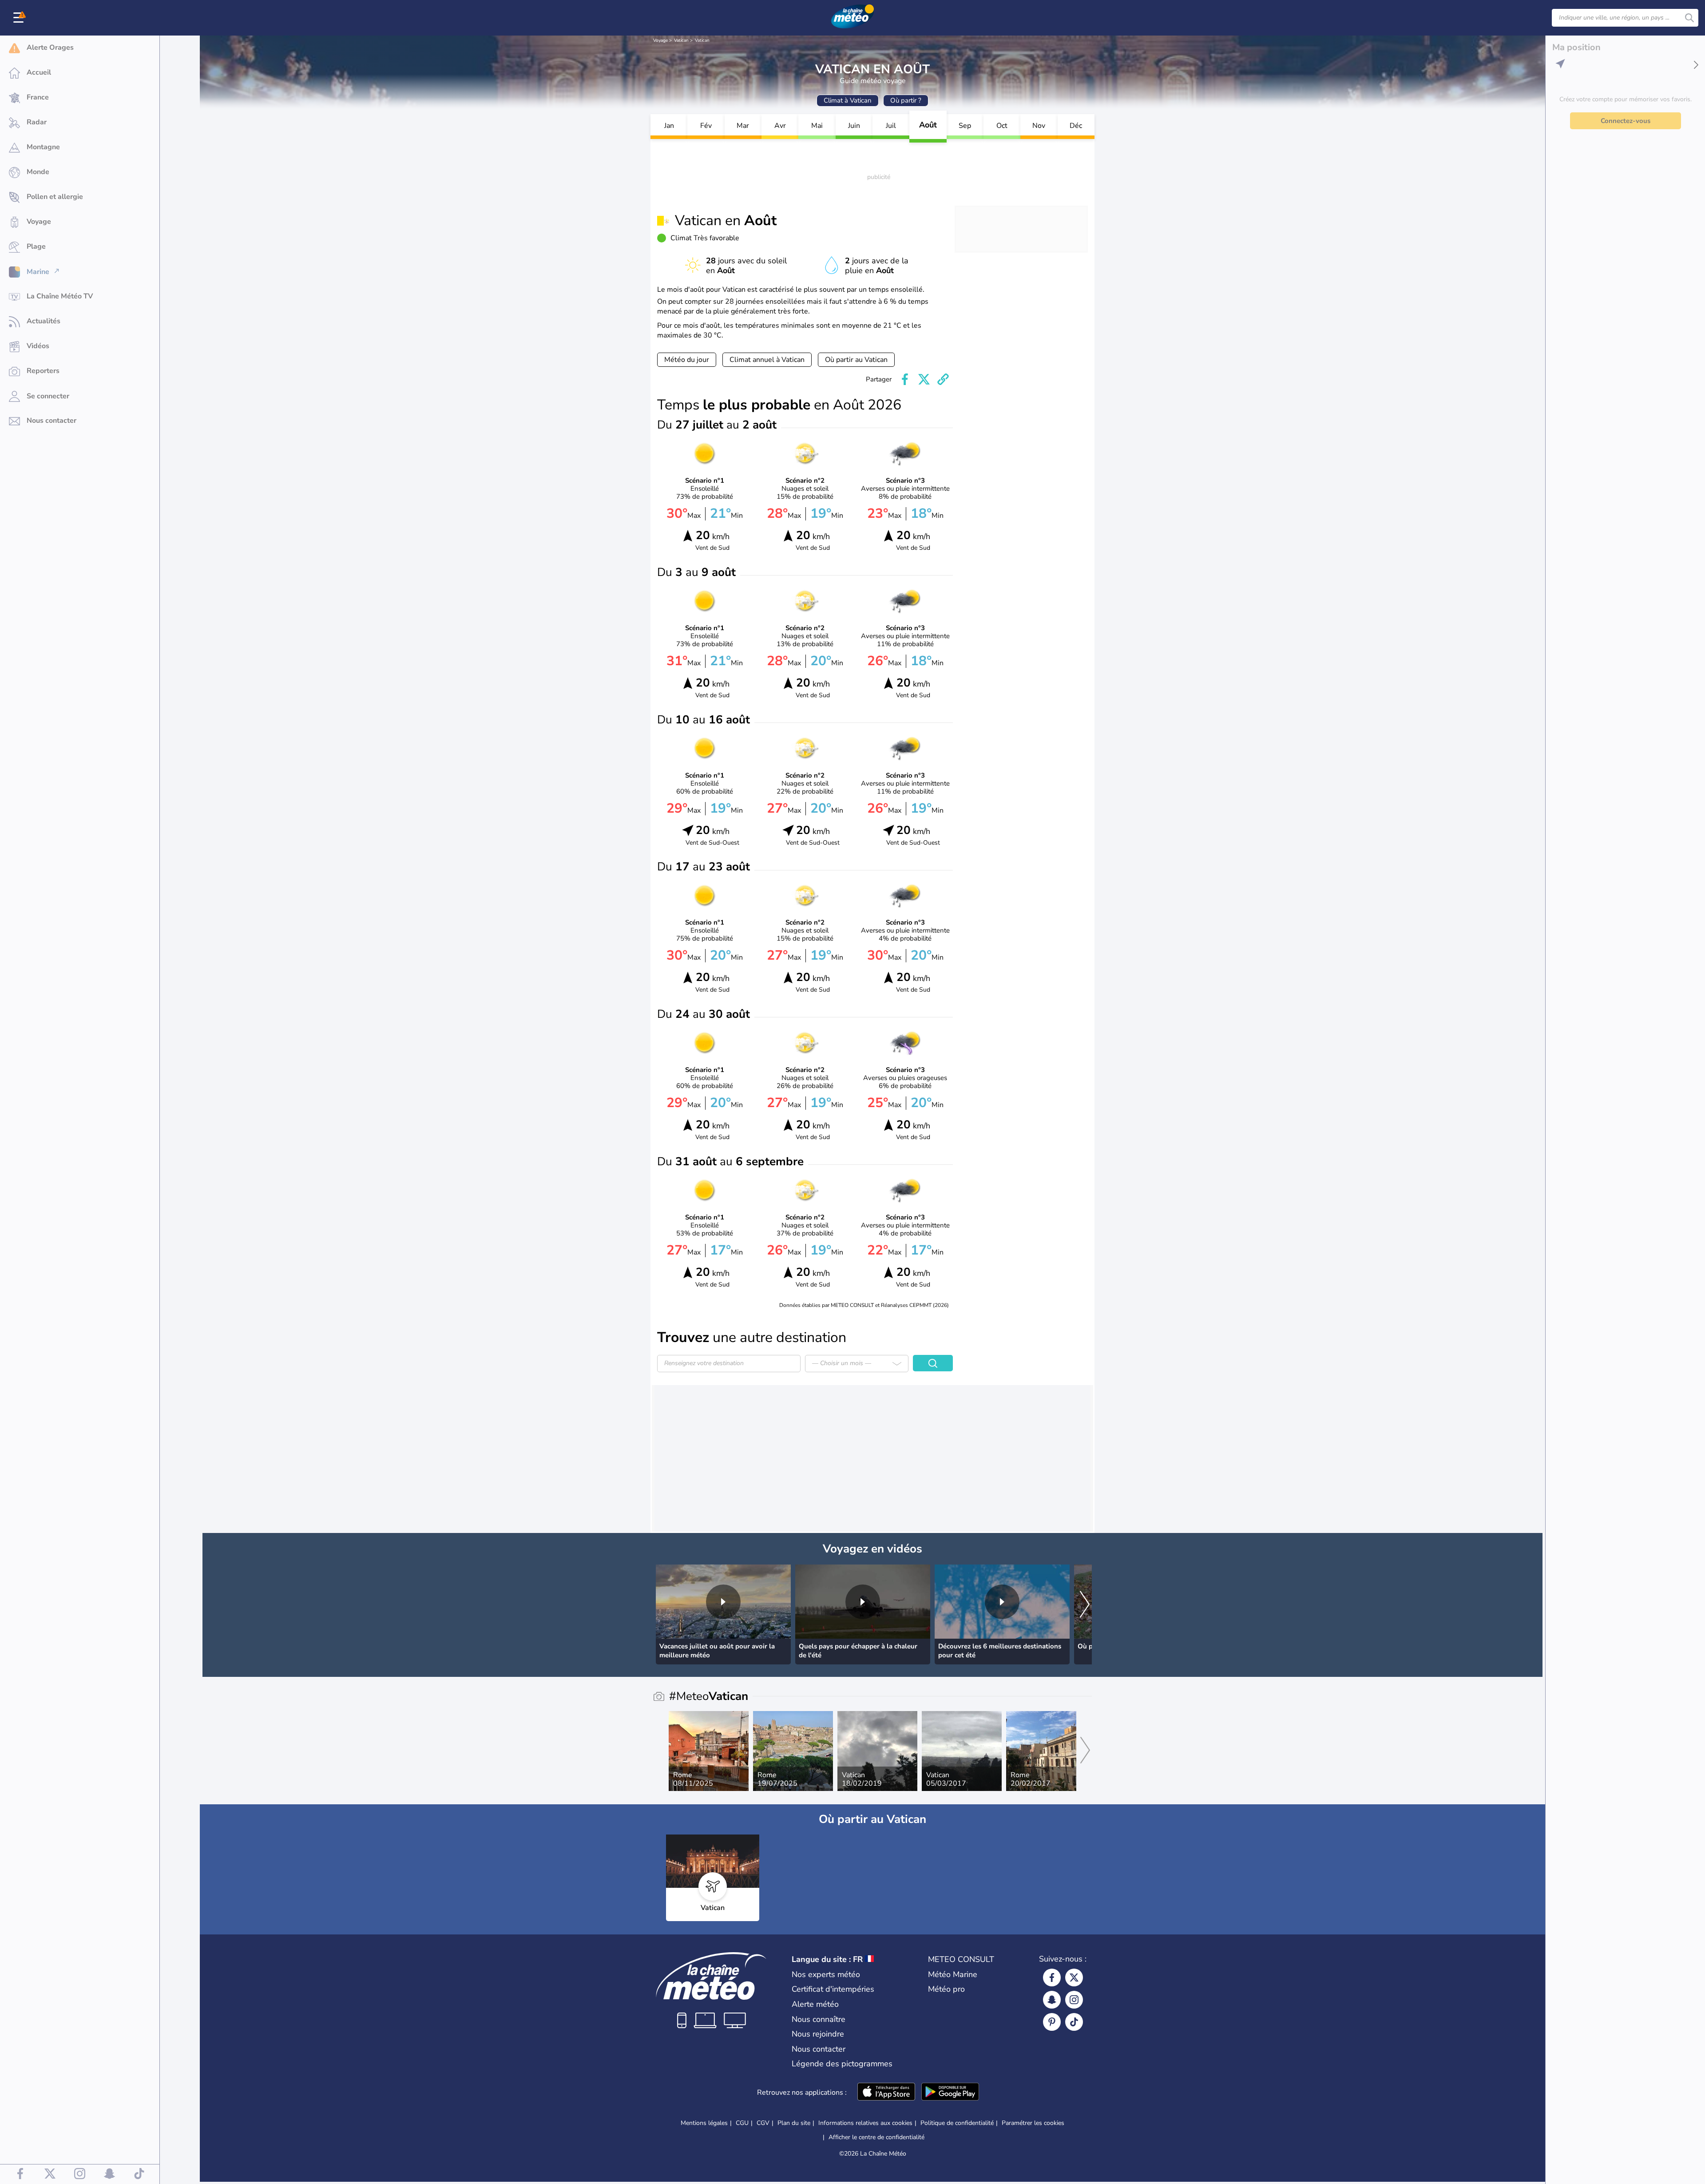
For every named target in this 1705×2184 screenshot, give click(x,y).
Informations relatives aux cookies (865, 2123)
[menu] (20, 18)
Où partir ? (906, 100)
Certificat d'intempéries (833, 1989)
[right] (1085, 1605)
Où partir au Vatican (856, 360)
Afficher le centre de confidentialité (876, 2137)
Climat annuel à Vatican (767, 360)
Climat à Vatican (848, 100)
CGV (763, 2123)
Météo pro (946, 1989)
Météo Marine (953, 1974)
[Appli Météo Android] (950, 2093)
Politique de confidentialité (957, 2123)
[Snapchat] (1052, 2000)
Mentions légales (704, 2123)
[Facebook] (1052, 1978)
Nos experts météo (826, 1974)
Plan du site (794, 2123)
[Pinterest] (1052, 2022)
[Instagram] (1074, 2000)
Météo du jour (687, 360)
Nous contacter (819, 2049)
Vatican (681, 40)
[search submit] (1689, 18)
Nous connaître (819, 2019)
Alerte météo (815, 2004)
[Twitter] (1074, 1978)
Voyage (660, 40)
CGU (742, 2123)
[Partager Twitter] (924, 379)
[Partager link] (943, 379)
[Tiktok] (1074, 2022)
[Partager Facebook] (905, 379)
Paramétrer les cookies (1033, 2123)
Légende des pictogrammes (842, 2064)
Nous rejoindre (818, 2034)
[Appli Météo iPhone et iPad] (886, 2093)
